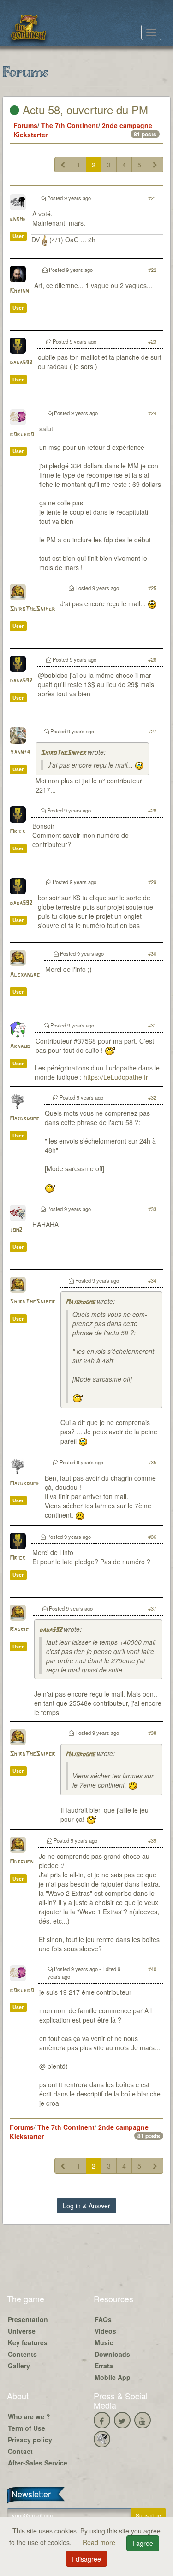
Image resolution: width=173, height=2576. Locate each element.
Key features (28, 2342)
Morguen (21, 1862)
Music (104, 2342)
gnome (18, 219)
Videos (105, 2331)
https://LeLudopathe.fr (116, 1077)
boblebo (22, 434)
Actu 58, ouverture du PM (84, 109)
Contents (22, 2354)
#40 (152, 1969)
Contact (20, 2451)
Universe (22, 2331)
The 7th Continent (70, 125)
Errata (104, 2366)
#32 (152, 1097)
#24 (152, 413)
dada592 (21, 363)
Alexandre (25, 975)
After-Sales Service (38, 2463)
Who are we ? (29, 2416)
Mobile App (113, 2377)
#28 (152, 810)
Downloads (112, 2354)
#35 (152, 1462)
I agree (143, 2543)
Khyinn (19, 291)
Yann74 (20, 753)
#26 (152, 659)
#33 (152, 1209)
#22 (152, 270)
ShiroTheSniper (32, 609)
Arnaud (20, 1047)
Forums (25, 125)
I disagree (86, 2559)
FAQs (103, 2319)
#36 (152, 1537)
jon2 (16, 1230)
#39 (152, 1840)
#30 (152, 953)
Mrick (18, 832)
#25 (152, 588)
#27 (152, 731)
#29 (152, 882)
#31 (152, 1025)
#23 (152, 341)
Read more (100, 2542)
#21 (152, 198)
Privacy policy (30, 2440)
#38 (152, 1733)
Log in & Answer (86, 2206)
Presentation (28, 2319)
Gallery (19, 2366)
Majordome (24, 1119)
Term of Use (27, 2428)
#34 (152, 1280)
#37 (152, 1608)
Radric (19, 1630)
